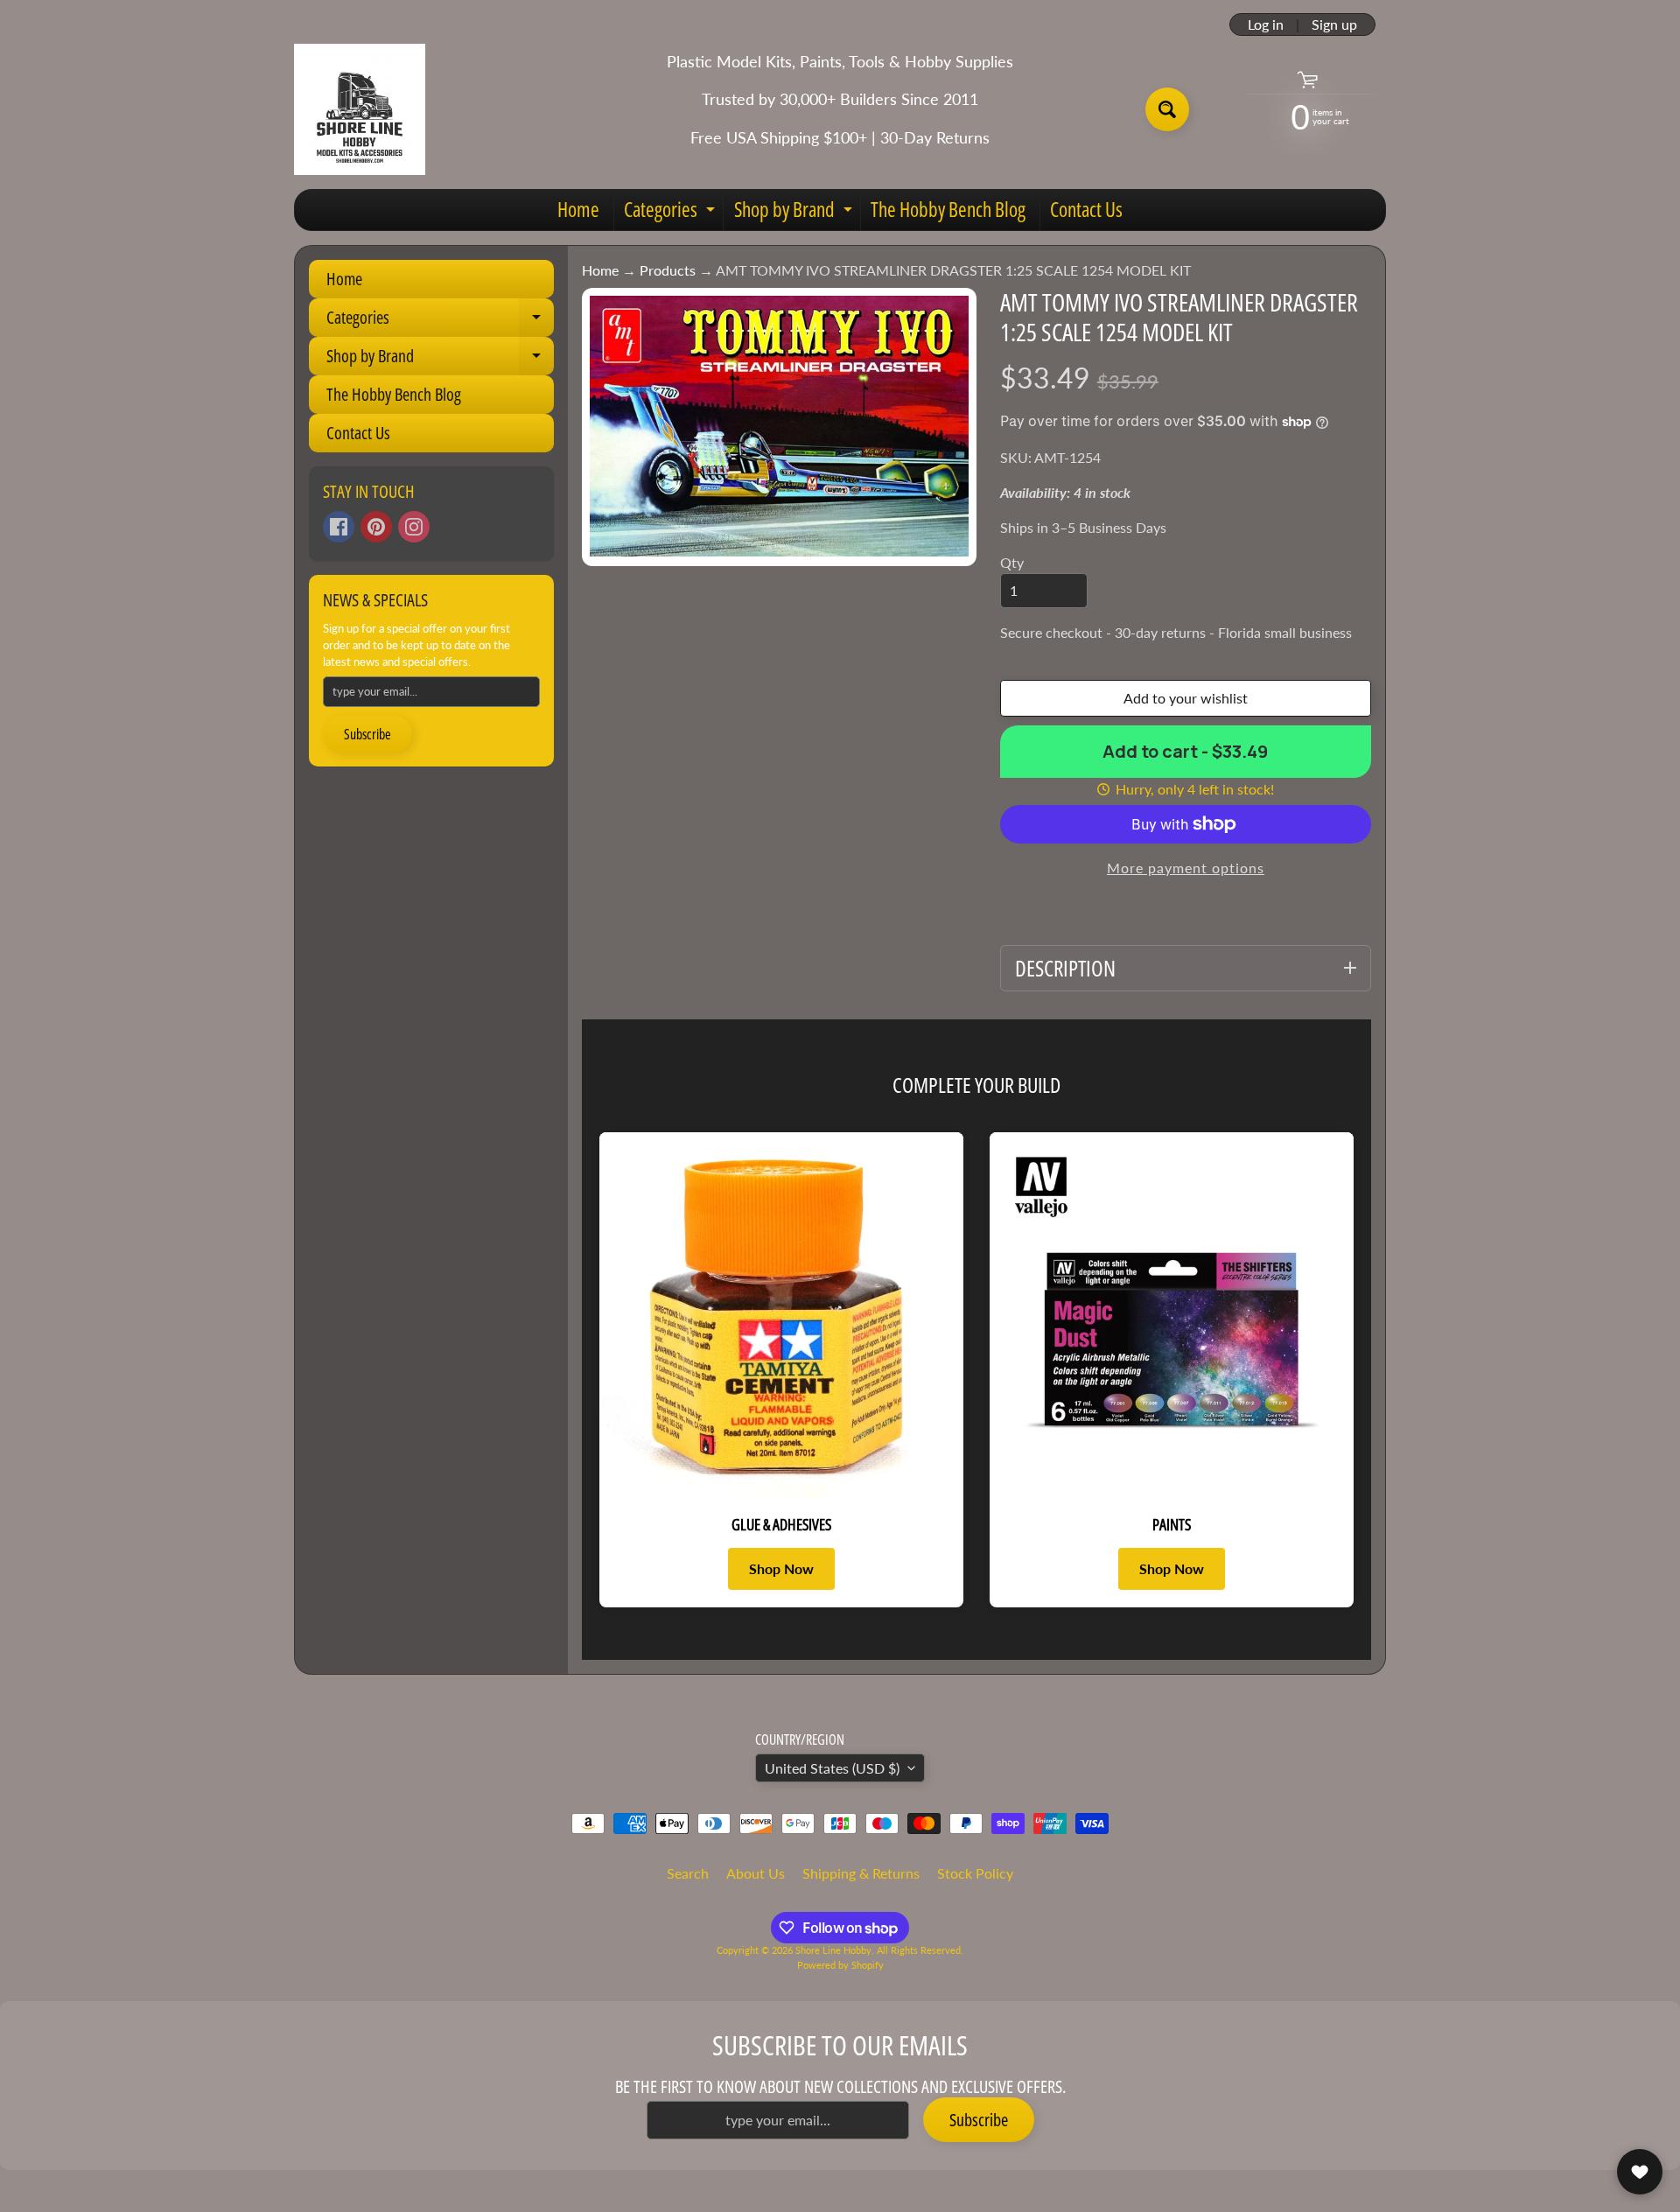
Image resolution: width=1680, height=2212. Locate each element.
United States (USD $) (832, 1768)
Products (668, 270)
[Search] (1167, 109)
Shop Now (781, 1568)
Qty (1012, 562)
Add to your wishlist (1186, 698)
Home (578, 209)
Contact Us (1086, 209)
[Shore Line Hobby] (360, 109)
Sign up (1334, 24)
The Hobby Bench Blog (948, 209)
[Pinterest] (376, 527)
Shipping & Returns (861, 1873)
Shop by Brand (795, 213)
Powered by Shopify (840, 1965)
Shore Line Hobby (833, 1950)
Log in (1266, 24)
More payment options (1186, 868)
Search (688, 1873)
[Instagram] (414, 527)
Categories (672, 213)
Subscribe (367, 734)
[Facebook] (339, 527)
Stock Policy (975, 1873)
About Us (756, 1873)
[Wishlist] (1640, 2172)
